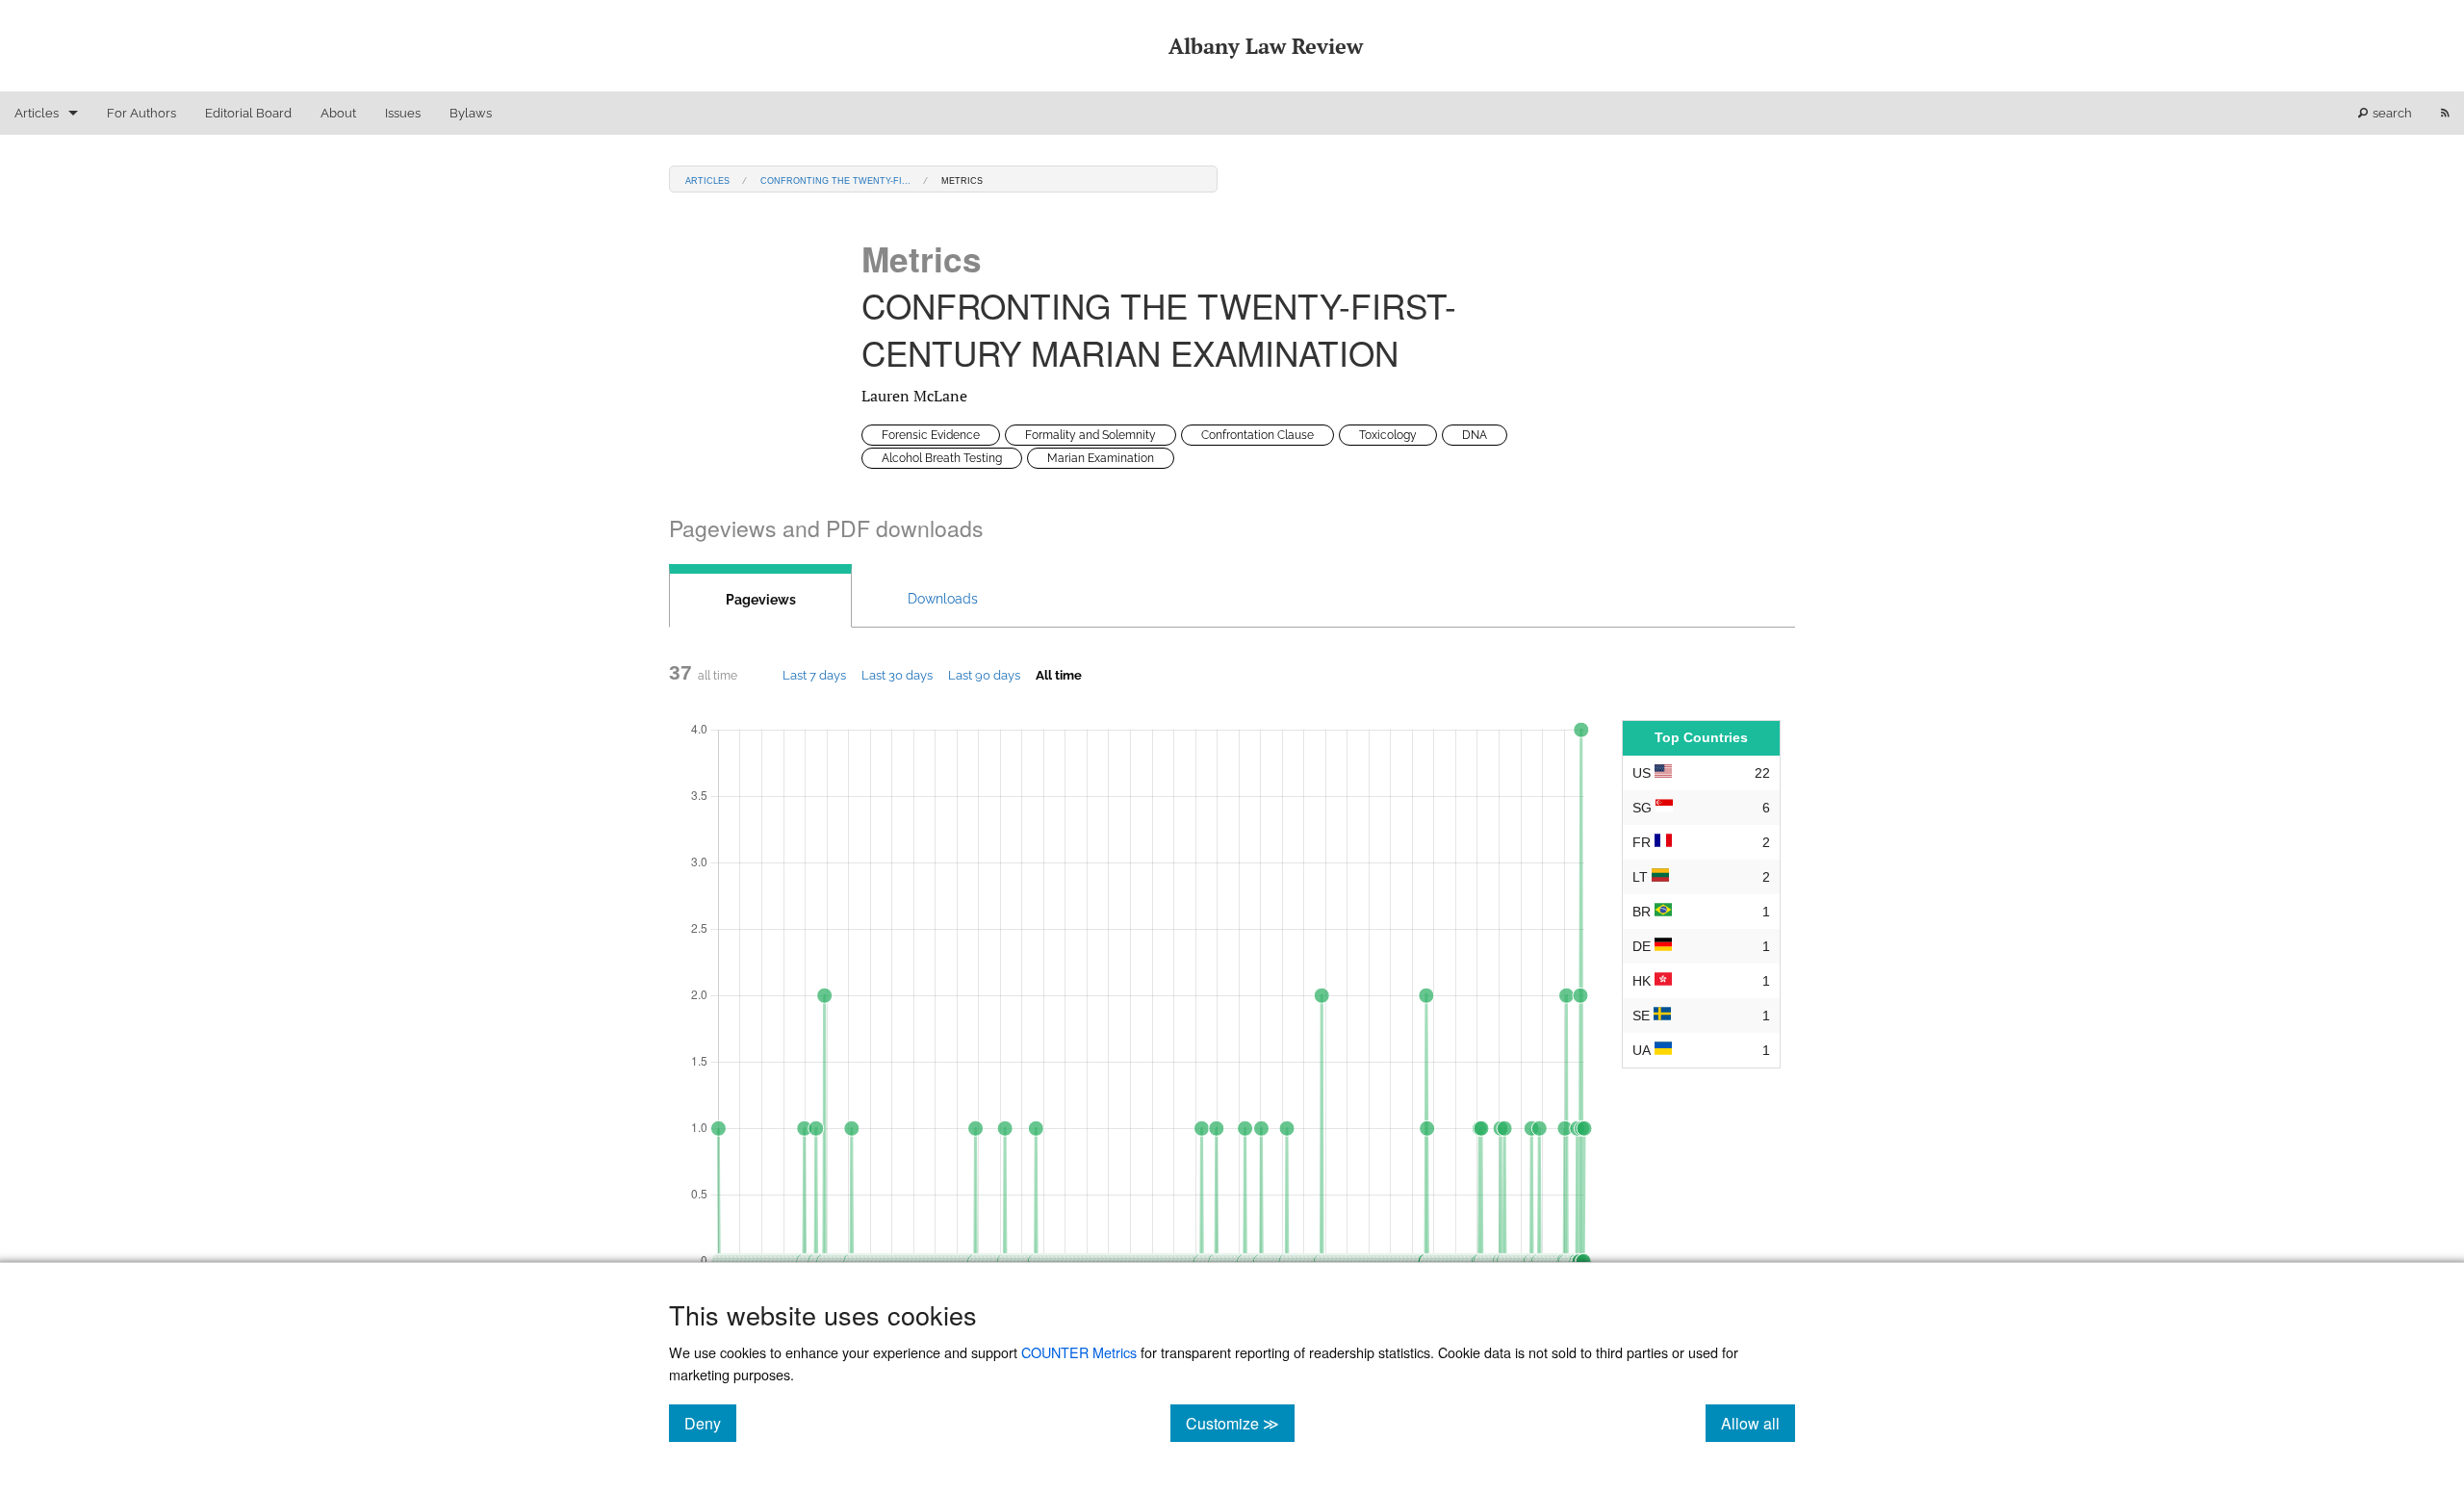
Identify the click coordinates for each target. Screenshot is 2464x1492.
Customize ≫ (1240, 1423)
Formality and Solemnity (1091, 435)
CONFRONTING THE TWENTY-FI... (835, 180)
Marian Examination (1101, 458)
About (338, 113)
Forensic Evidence (931, 435)
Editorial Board (248, 113)
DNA (1475, 435)
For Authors (141, 113)
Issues (403, 113)
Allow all (1758, 1423)
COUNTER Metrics (1079, 1352)
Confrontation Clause (1258, 435)
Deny (710, 1423)
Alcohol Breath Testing (942, 458)
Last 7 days (814, 675)
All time (1059, 675)
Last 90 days (984, 675)
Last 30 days (897, 675)
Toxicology (1388, 435)
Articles (37, 113)
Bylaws (471, 113)
